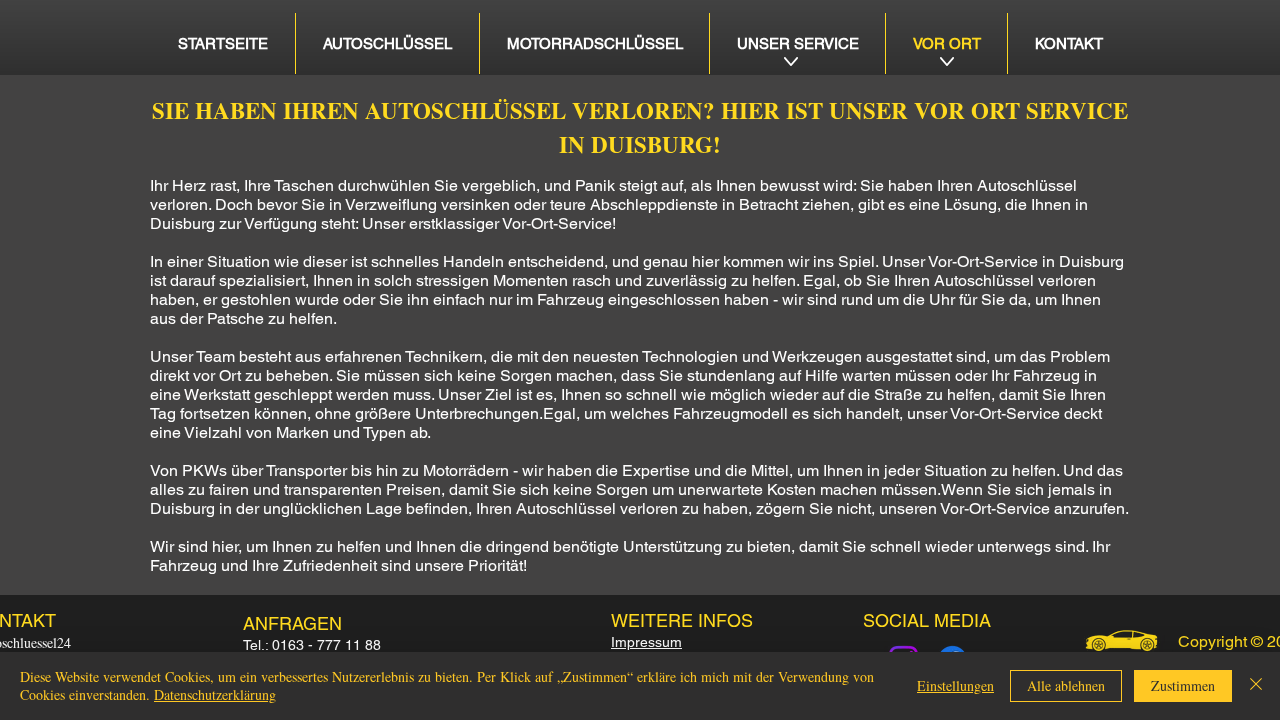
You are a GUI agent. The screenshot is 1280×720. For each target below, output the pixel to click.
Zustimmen (1183, 685)
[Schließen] (1256, 686)
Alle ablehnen (1066, 685)
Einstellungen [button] (955, 685)
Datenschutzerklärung (215, 694)
